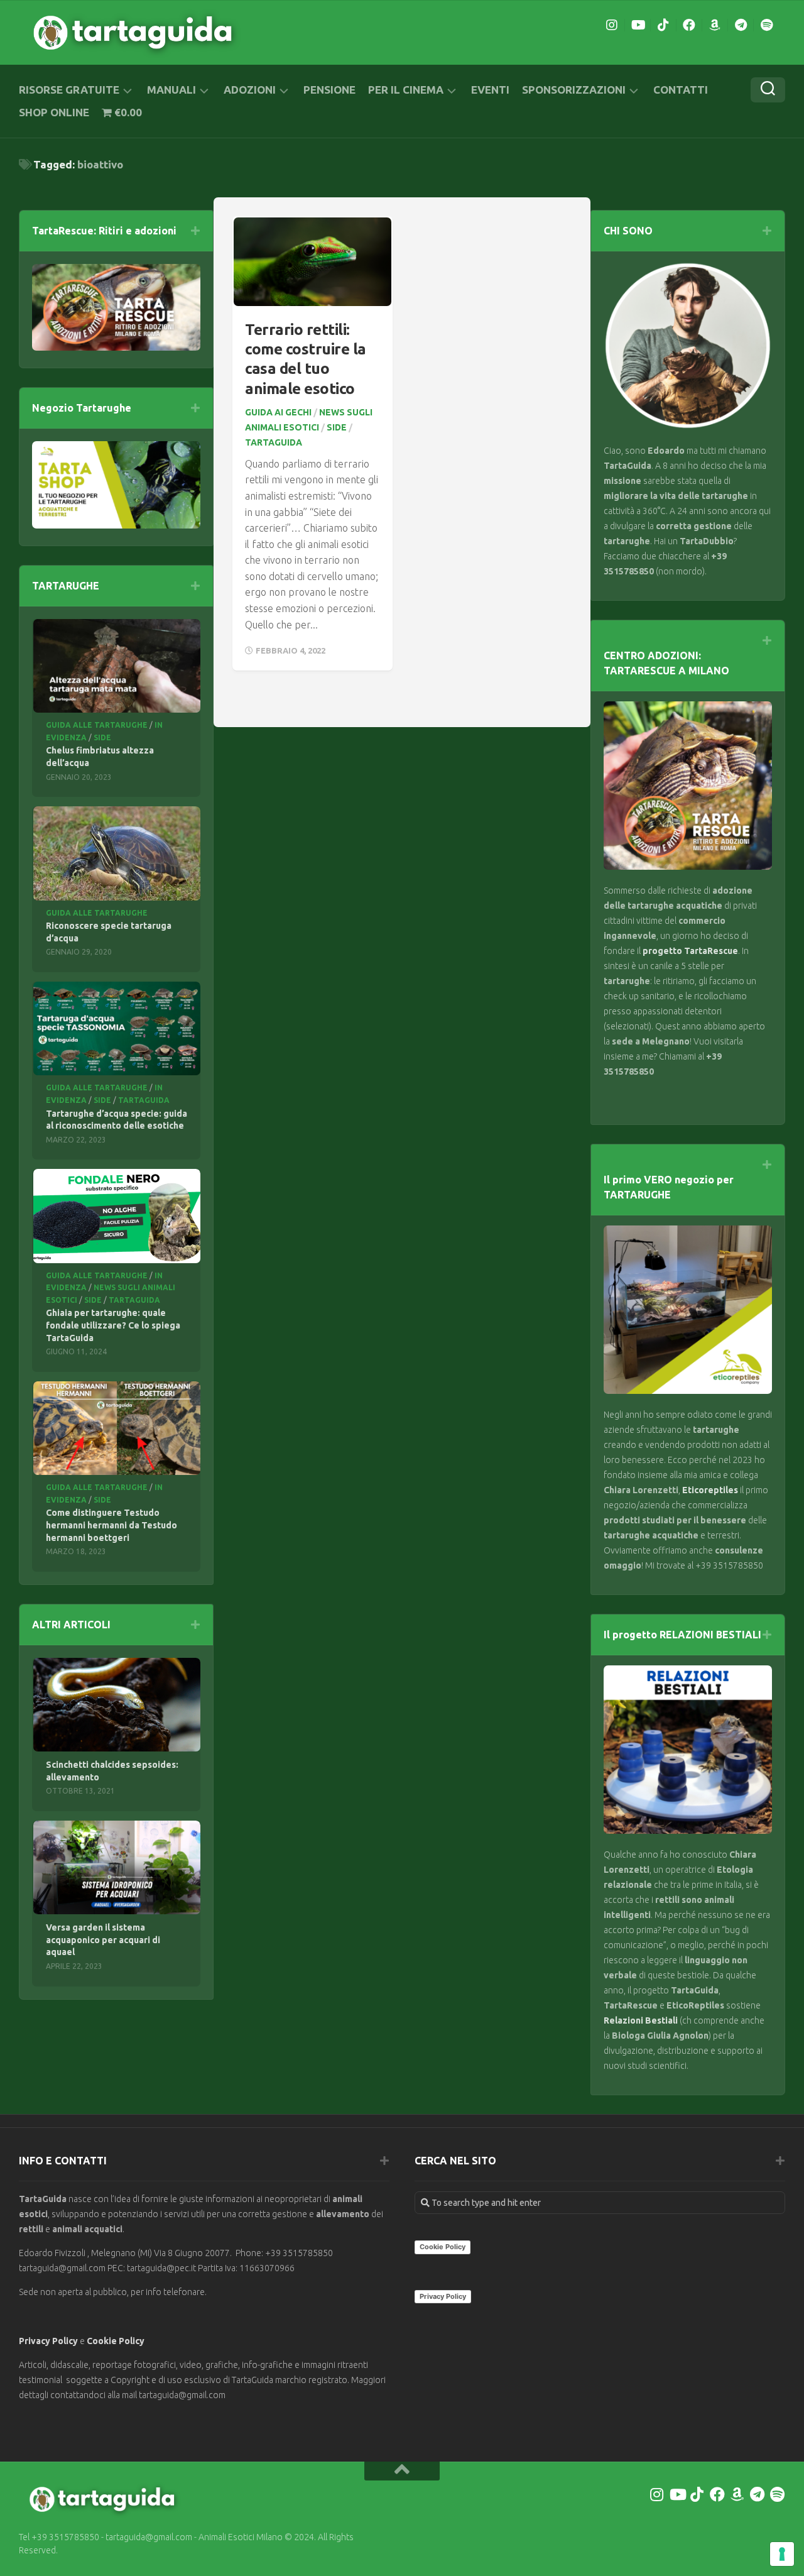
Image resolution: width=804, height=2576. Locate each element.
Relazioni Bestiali (641, 2020)
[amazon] (715, 25)
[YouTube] (638, 25)
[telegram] (741, 25)
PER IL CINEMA (406, 90)
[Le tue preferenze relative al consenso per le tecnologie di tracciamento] (782, 2554)
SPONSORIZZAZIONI (574, 90)
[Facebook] (689, 25)
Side (337, 427)
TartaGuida (274, 442)
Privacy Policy (48, 2341)
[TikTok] (663, 25)
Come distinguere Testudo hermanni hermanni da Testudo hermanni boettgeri (111, 1525)
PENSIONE (329, 90)
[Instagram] (612, 25)
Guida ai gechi (278, 412)
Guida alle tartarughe (97, 725)
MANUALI (171, 90)
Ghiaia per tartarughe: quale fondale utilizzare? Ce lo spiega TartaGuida (113, 1325)
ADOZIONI (250, 90)
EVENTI (490, 90)
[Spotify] (766, 25)
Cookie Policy (116, 2341)
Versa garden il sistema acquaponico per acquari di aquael (103, 1940)
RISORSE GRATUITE (69, 90)
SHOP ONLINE (54, 112)
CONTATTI (681, 90)
